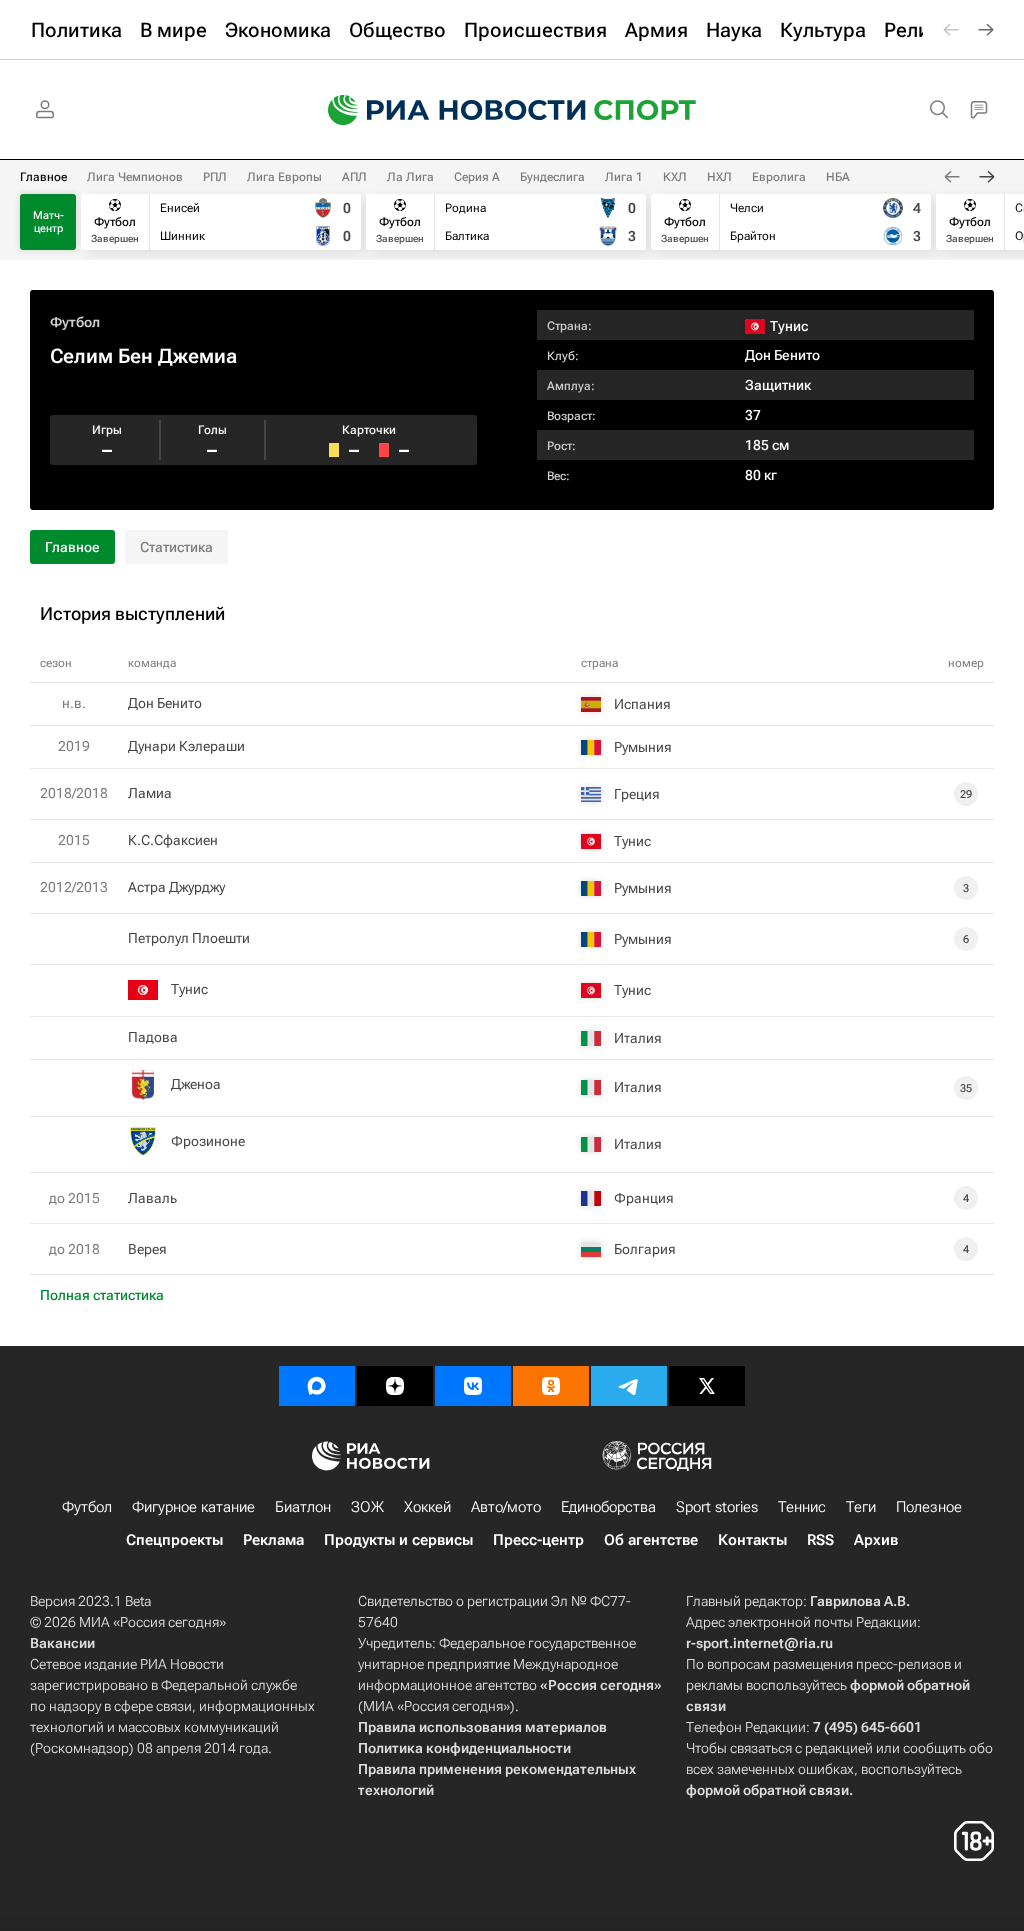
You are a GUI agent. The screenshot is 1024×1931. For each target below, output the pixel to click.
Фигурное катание (193, 1507)
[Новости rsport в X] (707, 1386)
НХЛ (719, 177)
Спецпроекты (174, 1540)
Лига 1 (624, 177)
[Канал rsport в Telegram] (629, 1386)
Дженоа (196, 1084)
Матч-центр (48, 222)
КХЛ (675, 177)
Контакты (752, 1540)
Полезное (929, 1507)
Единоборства (608, 1507)
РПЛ (215, 177)
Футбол (75, 322)
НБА (838, 177)
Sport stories (717, 1507)
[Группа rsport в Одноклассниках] (551, 1386)
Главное (43, 177)
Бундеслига (552, 177)
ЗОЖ (367, 1507)
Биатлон (303, 1507)
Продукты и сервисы (398, 1540)
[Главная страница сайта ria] (444, 110)
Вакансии (62, 1643)
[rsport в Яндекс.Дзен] (395, 1386)
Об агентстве (651, 1540)
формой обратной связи (767, 1790)
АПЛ (354, 177)
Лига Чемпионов (135, 177)
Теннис (802, 1507)
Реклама (273, 1540)
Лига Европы (284, 177)
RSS (820, 1540)
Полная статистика (102, 1295)
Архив (876, 1540)
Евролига (779, 177)
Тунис (189, 989)
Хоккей (427, 1507)
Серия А (477, 177)
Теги (861, 1507)
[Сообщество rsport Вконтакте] (473, 1386)
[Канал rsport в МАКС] (317, 1386)
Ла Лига (410, 177)
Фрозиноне (208, 1141)
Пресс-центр (538, 1540)
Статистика (176, 547)
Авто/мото (506, 1507)
